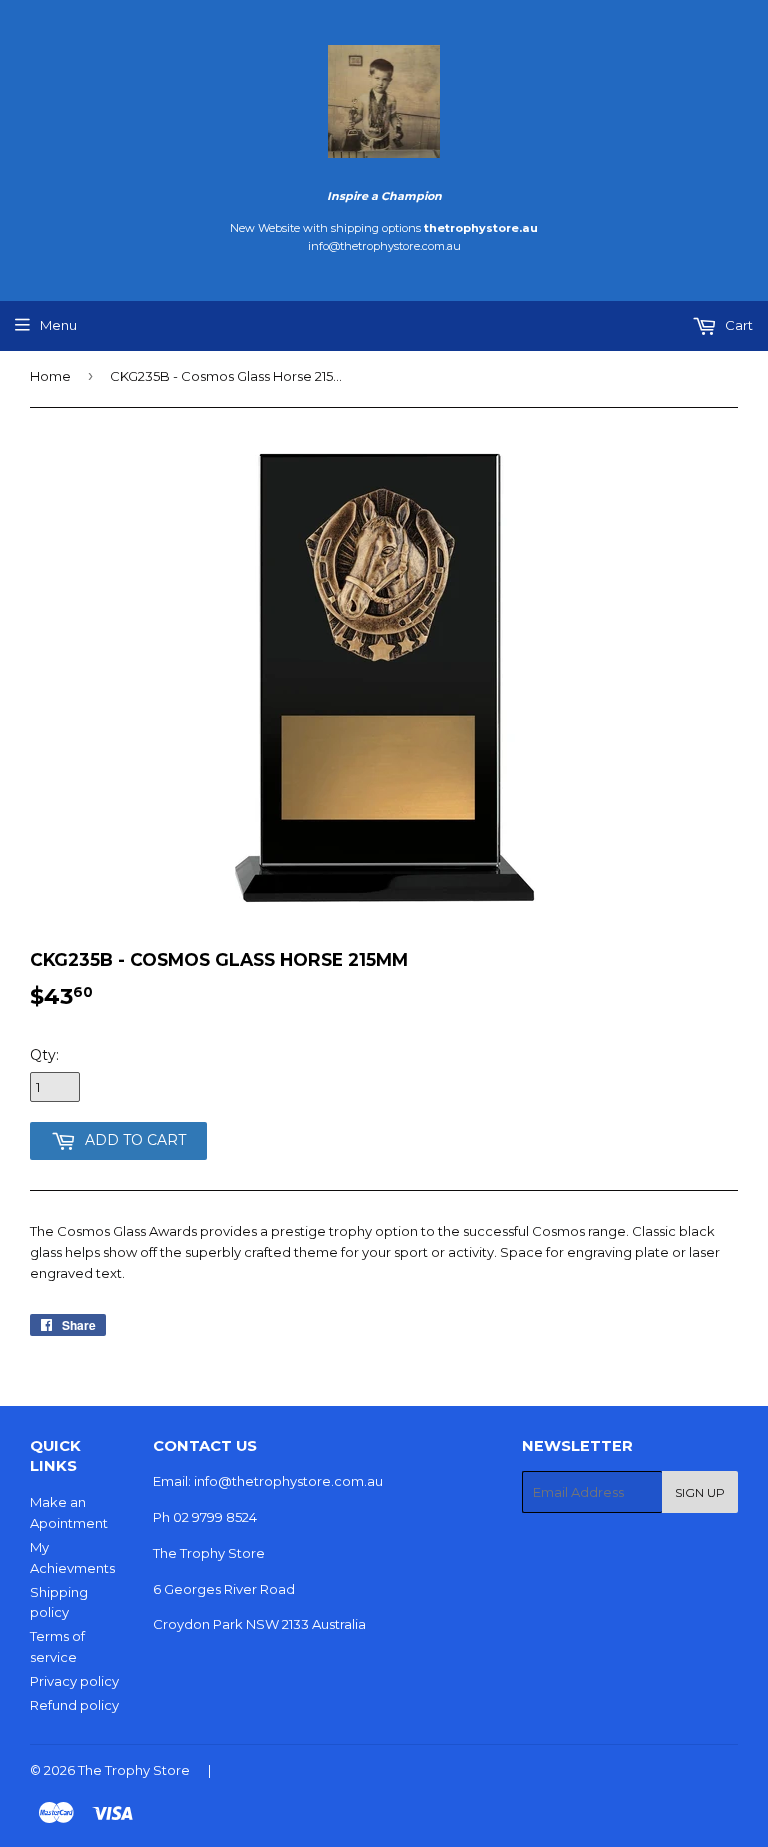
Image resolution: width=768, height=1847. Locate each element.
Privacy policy (74, 1681)
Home (50, 376)
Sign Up (700, 1492)
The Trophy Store (134, 1770)
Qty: (44, 1055)
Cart (737, 325)
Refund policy (74, 1705)
